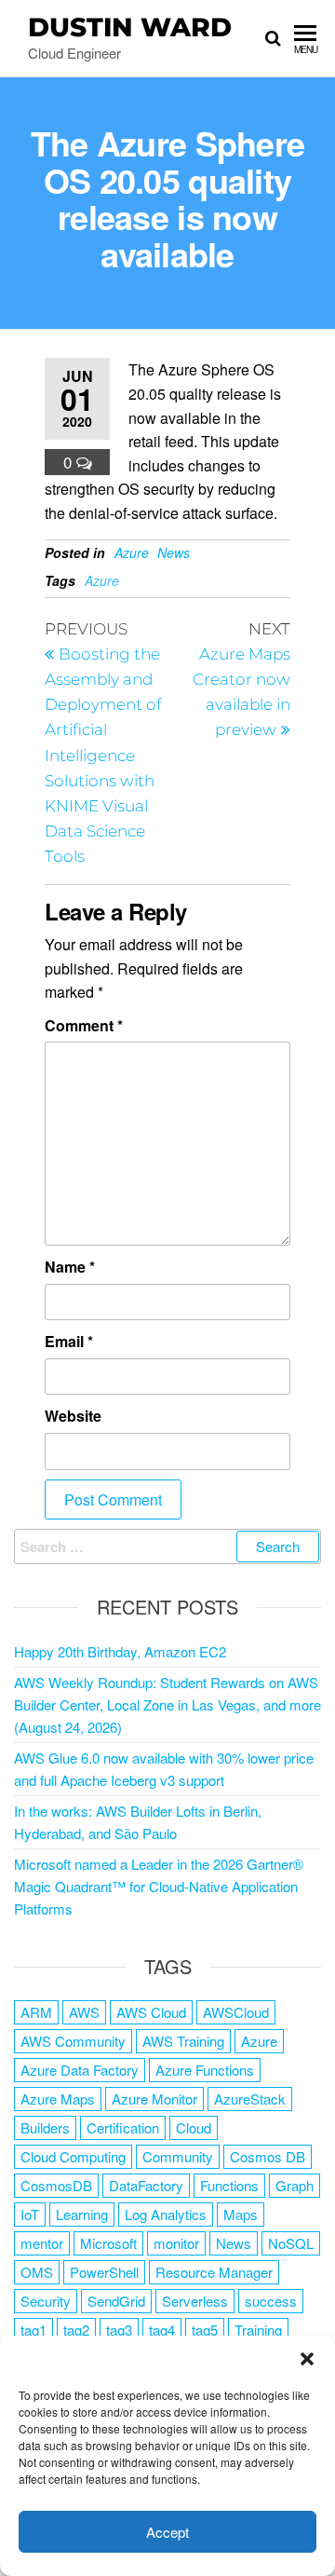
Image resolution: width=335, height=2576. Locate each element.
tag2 (76, 2330)
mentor (42, 2243)
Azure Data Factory (80, 2070)
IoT (30, 2214)
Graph (295, 2185)
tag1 (33, 2330)
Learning (82, 2214)
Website (73, 1416)
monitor (176, 2243)
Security (46, 2301)
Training (258, 2330)
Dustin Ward (130, 27)
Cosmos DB (268, 2156)
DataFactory (146, 2185)
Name (70, 1267)
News (174, 552)
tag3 (119, 2330)
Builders (45, 2127)
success (271, 2301)
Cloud (194, 2127)
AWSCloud (236, 2012)
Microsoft (108, 2243)
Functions (229, 2185)
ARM (36, 2012)
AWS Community (73, 2041)
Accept (167, 2532)
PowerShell (104, 2272)
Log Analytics (166, 2214)
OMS (37, 2272)
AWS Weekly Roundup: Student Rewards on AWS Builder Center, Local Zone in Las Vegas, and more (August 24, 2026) (167, 1704)
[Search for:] (167, 1547)
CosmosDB (56, 2185)
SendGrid (116, 2301)
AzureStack (250, 2099)
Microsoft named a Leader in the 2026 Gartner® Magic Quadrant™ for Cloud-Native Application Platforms (159, 1886)
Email (69, 1341)
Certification (123, 2127)
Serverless (195, 2301)
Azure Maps (58, 2099)
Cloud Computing (73, 2156)
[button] (307, 2359)
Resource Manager (214, 2272)
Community (178, 2156)
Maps (241, 2214)
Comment (84, 1025)
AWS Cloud (151, 2012)
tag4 (162, 2330)
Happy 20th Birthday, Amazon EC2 (120, 1651)
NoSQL (291, 2243)
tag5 (205, 2330)
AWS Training (183, 2041)
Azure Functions (205, 2070)
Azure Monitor (154, 2099)
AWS (84, 2012)
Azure (132, 552)
